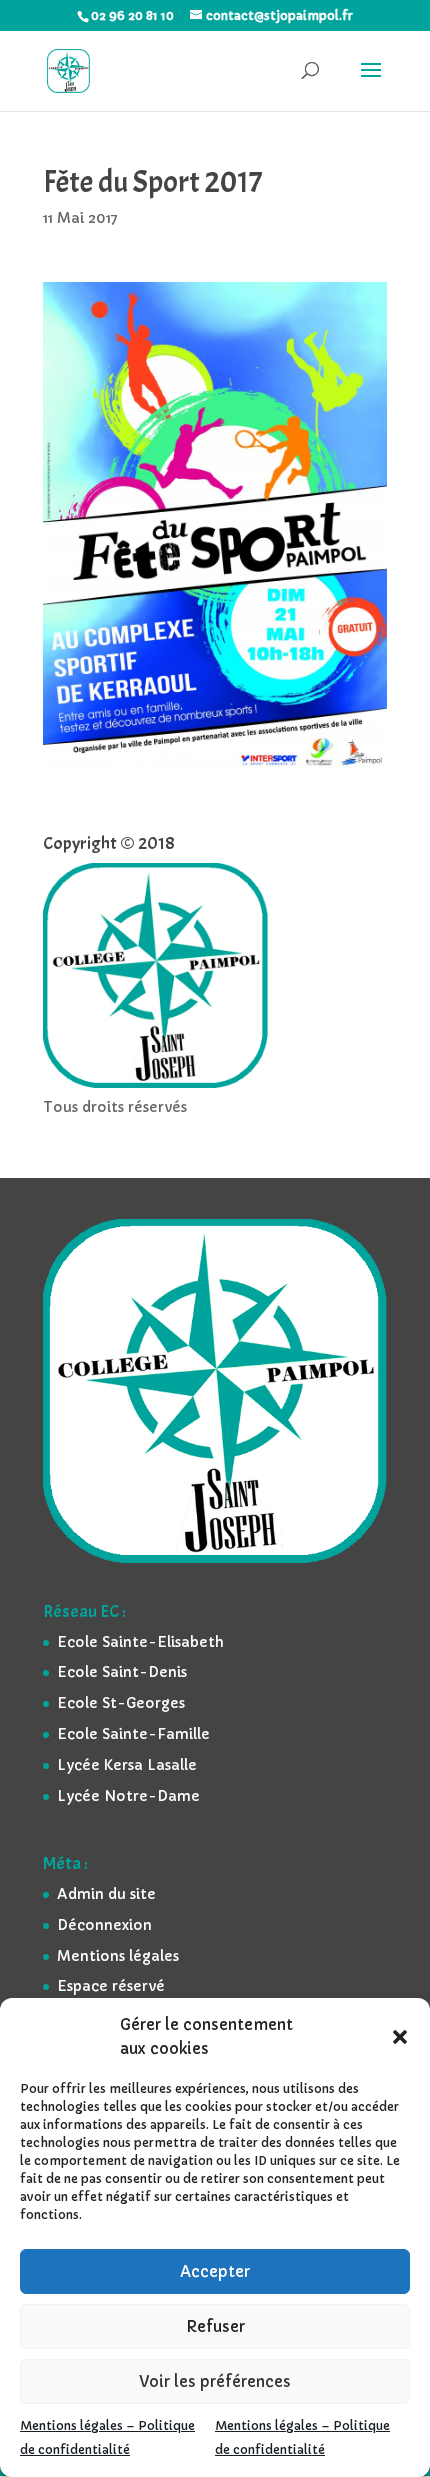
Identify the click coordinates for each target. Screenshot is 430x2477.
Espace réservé (111, 1986)
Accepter (215, 2271)
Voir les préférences (215, 2381)
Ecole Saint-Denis (122, 1672)
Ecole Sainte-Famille (133, 1734)
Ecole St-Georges (121, 1703)
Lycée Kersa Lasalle (127, 1765)
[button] (400, 2037)
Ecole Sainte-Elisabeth (140, 1642)
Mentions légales (118, 1956)
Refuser (215, 2326)
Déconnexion (104, 1925)
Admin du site (106, 1894)
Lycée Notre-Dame (128, 1796)
